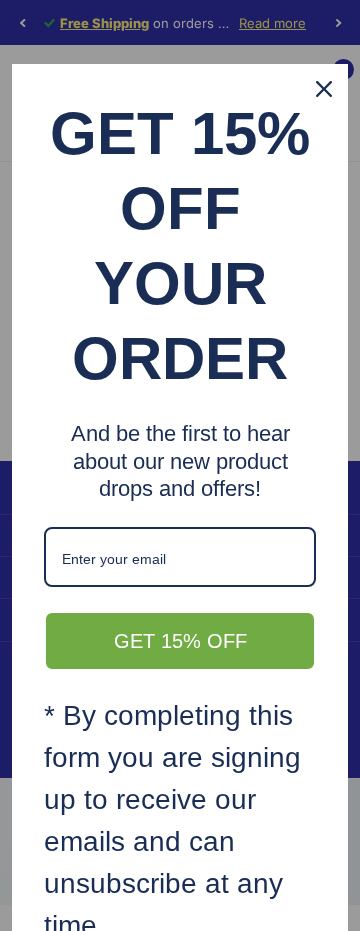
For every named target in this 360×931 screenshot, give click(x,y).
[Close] (324, 89)
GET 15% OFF (180, 641)
